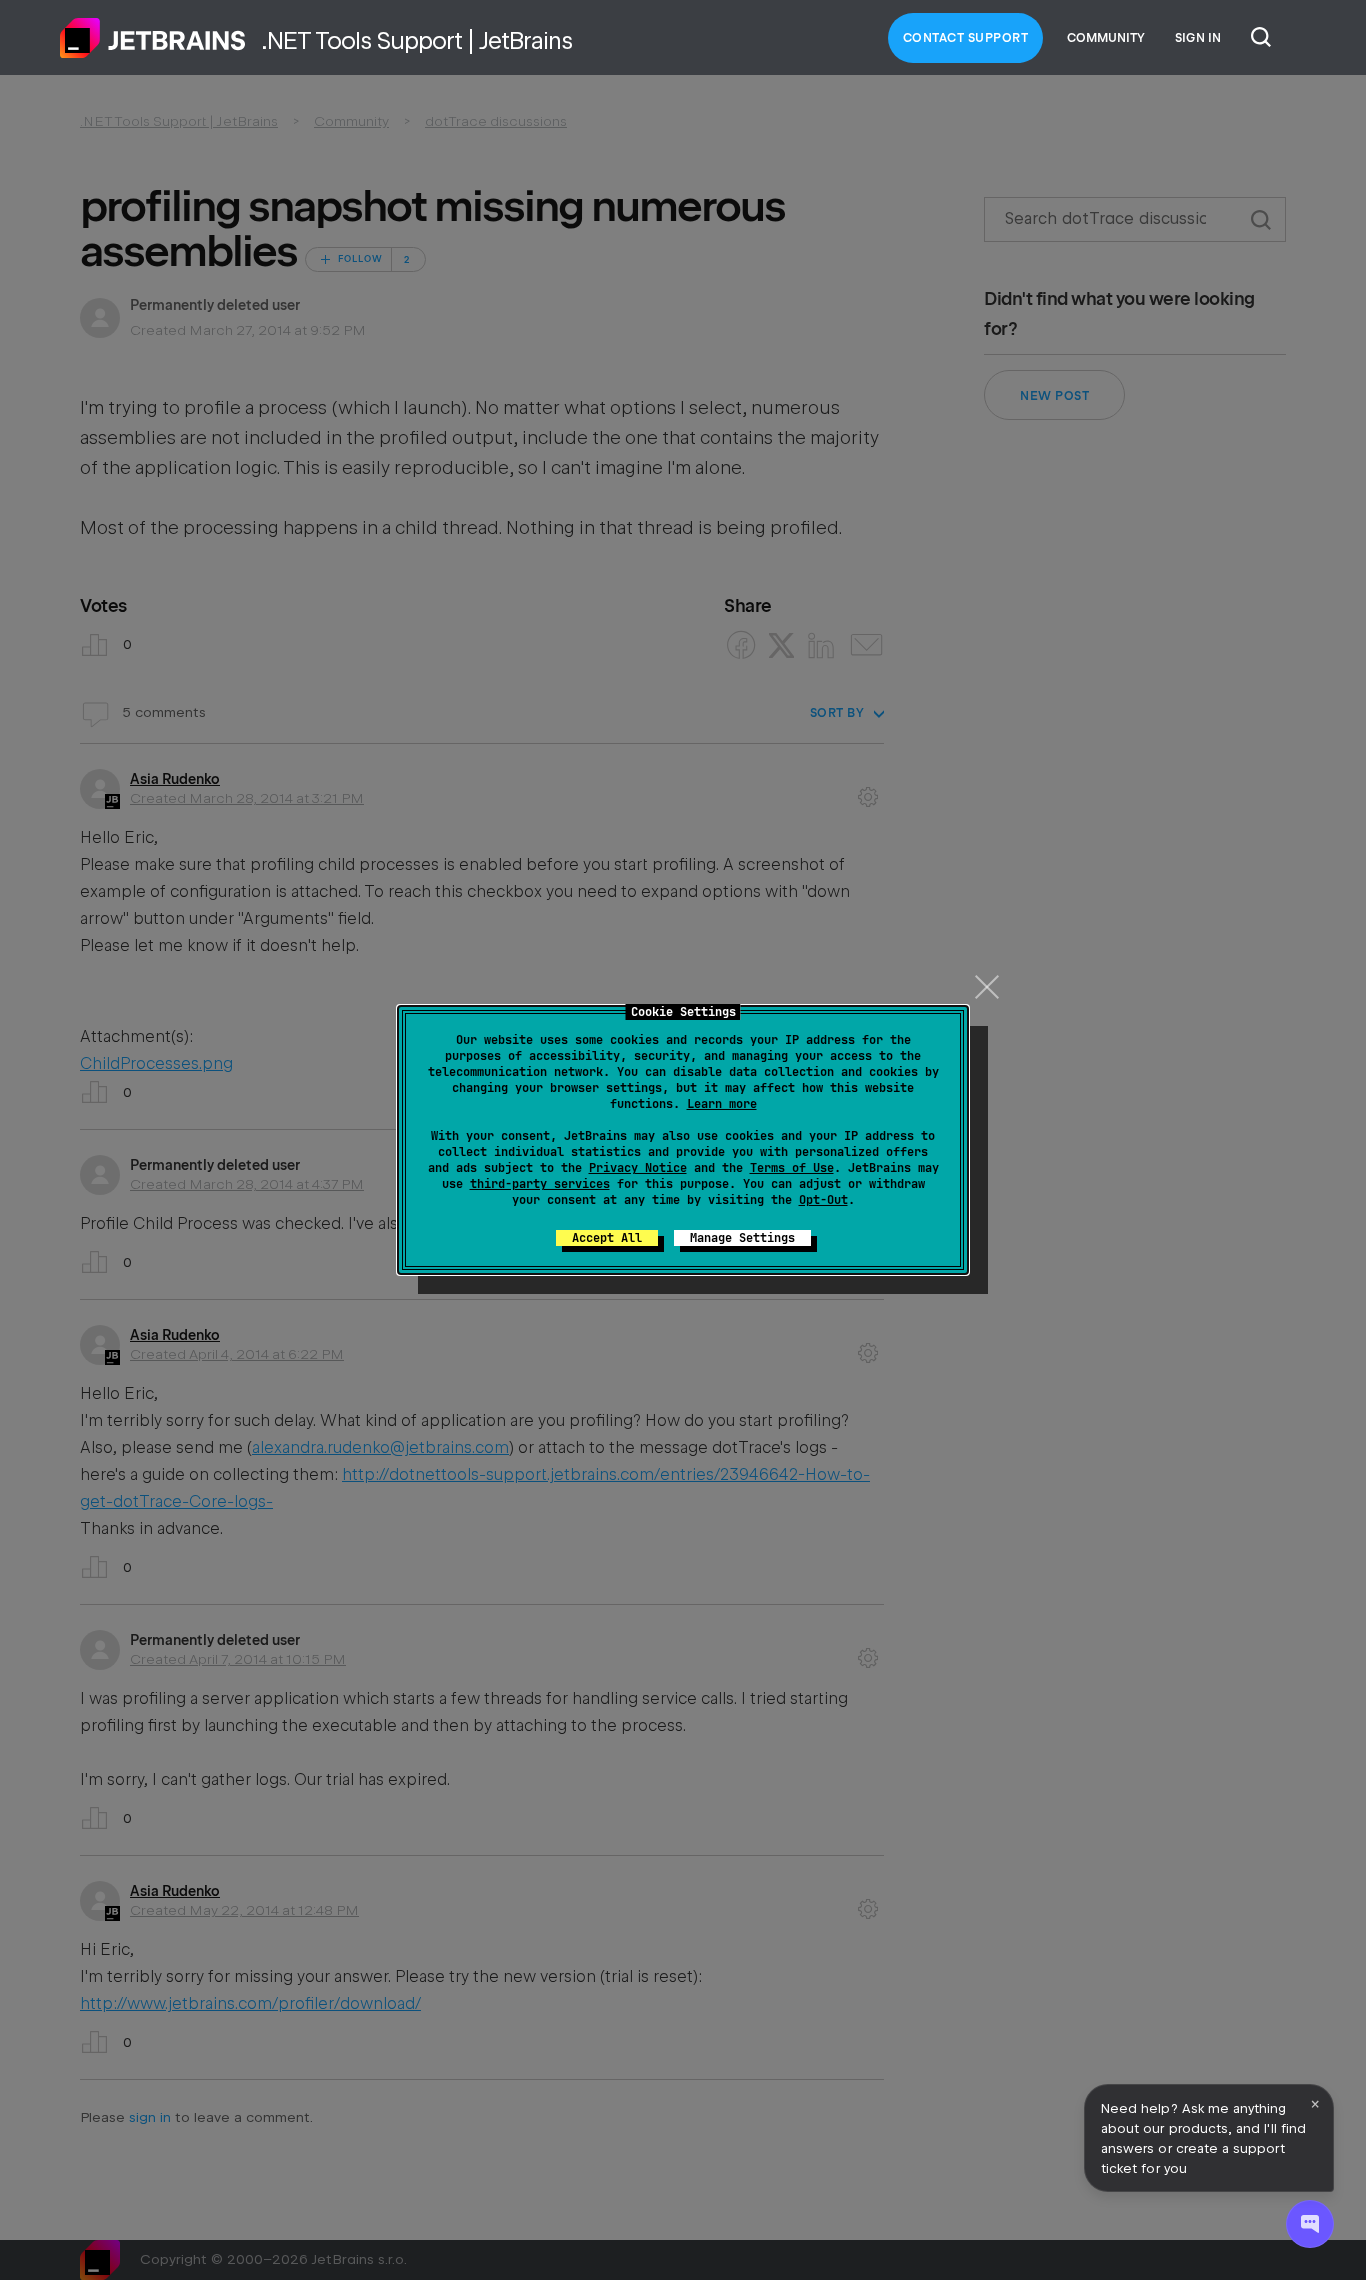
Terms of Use (792, 1168)
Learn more (722, 1104)
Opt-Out (823, 1200)
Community (1106, 38)
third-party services (540, 1184)
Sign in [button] (1198, 38)
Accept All (607, 1238)
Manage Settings (742, 1238)
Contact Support (966, 38)
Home (153, 38)
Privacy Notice (638, 1168)
